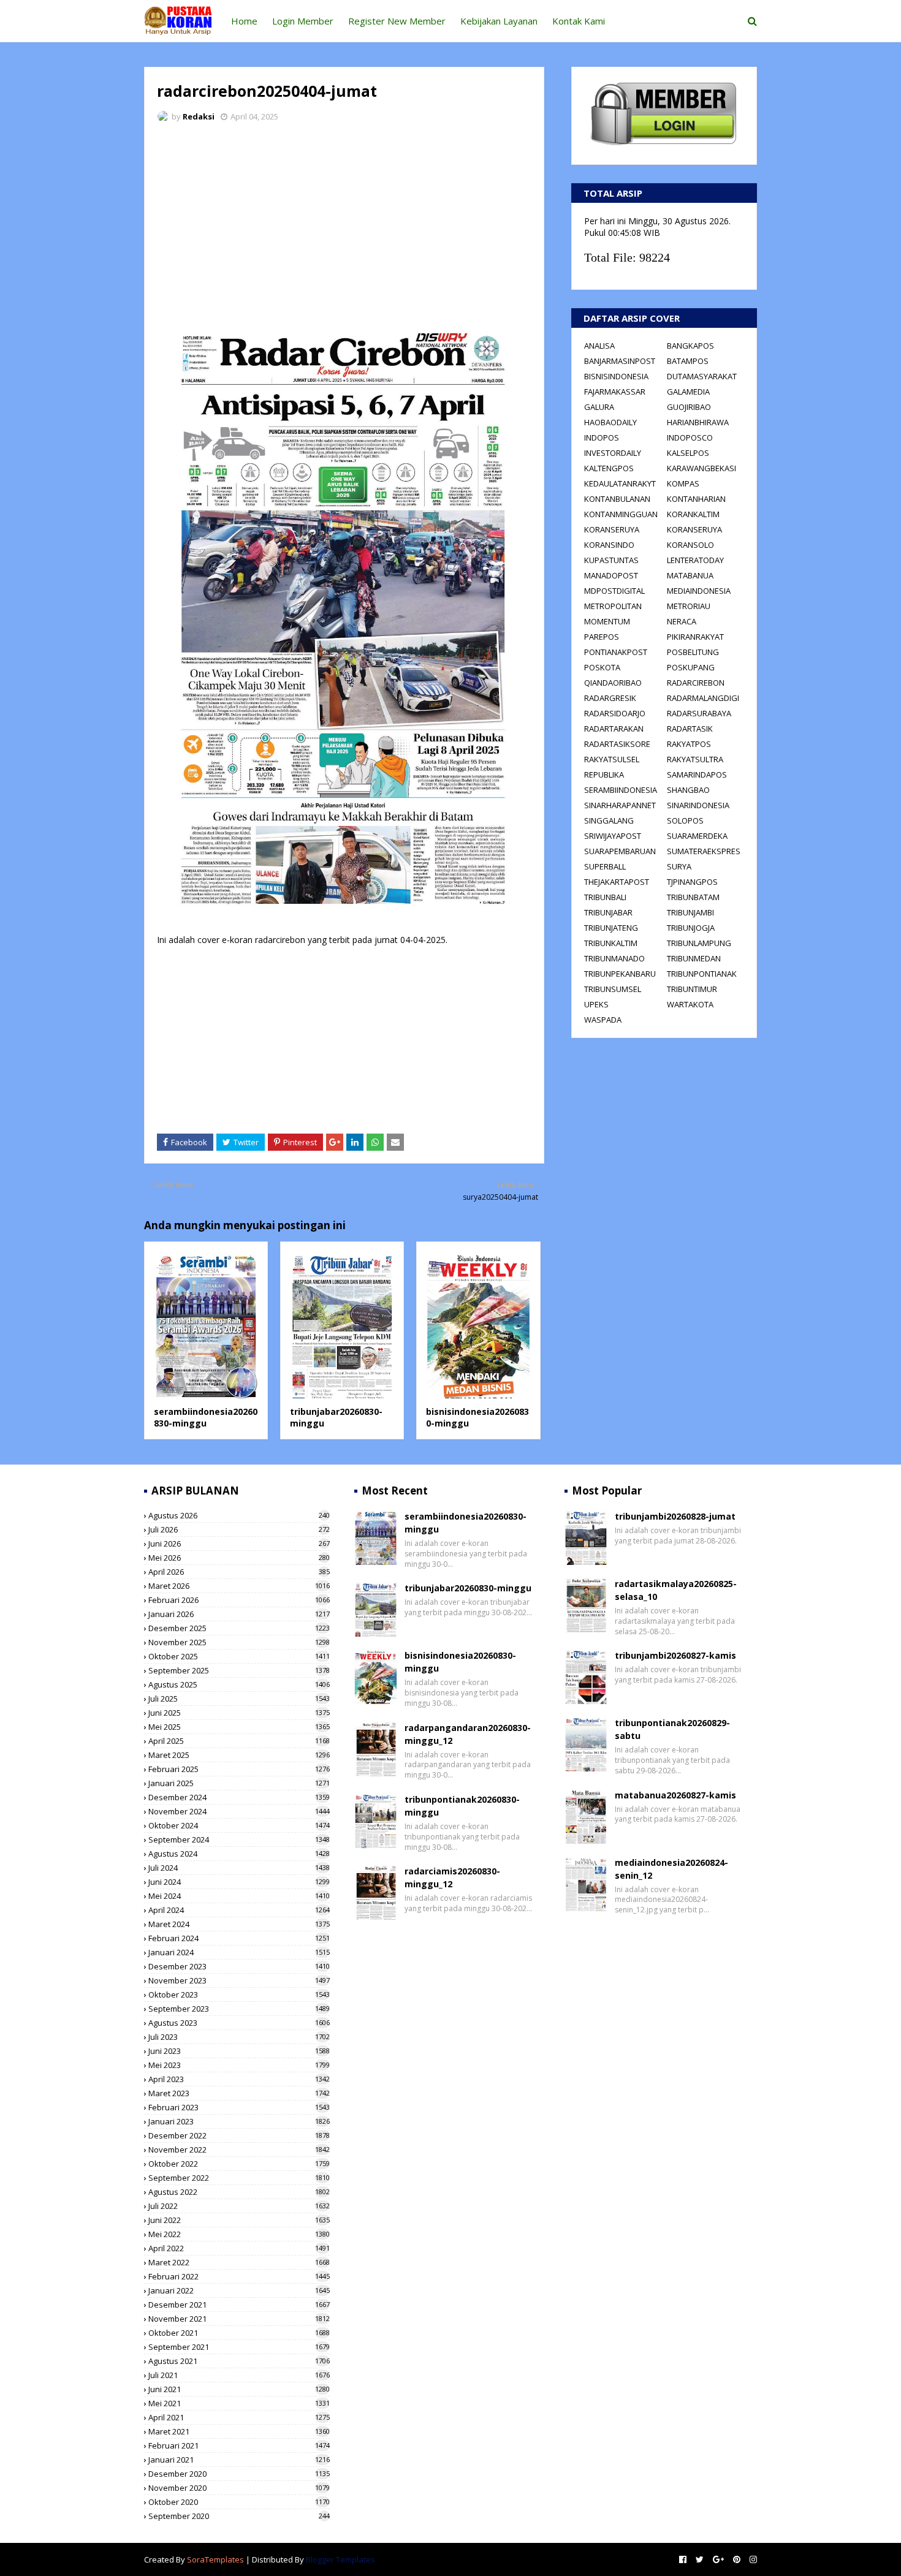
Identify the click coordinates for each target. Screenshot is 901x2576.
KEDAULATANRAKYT (620, 483)
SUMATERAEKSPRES (704, 851)
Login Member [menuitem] (303, 21)
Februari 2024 (239, 1938)
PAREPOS (602, 637)
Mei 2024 (239, 1896)
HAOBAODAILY (610, 422)
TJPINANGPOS (692, 882)
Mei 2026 (239, 1558)
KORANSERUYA (612, 529)
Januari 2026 (239, 1614)
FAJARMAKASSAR (615, 392)
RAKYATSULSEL (612, 759)
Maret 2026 (239, 1586)
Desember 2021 (239, 2305)
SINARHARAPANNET (620, 805)
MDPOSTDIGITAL (614, 591)
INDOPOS (602, 438)
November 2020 (239, 2488)
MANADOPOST (611, 575)
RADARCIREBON (696, 683)
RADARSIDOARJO (615, 713)
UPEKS (596, 1004)
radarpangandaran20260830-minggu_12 (468, 1734)
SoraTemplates (215, 2559)
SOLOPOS (685, 820)
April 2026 (239, 1572)
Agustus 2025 (239, 1684)
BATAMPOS (688, 361)
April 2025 (239, 1741)
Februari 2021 (239, 2445)
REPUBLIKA (604, 775)
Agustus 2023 (239, 2023)
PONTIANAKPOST (616, 652)
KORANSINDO (609, 545)
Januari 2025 (239, 1783)
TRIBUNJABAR (608, 912)
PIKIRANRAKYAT (695, 637)
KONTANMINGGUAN (621, 514)
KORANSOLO (690, 545)
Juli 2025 (239, 1699)
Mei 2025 (239, 1727)
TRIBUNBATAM (693, 897)
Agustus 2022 (239, 2192)
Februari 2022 (239, 2276)
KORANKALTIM (693, 514)
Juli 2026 (239, 1529)
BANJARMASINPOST (620, 361)
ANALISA (599, 346)
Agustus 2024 (239, 1854)
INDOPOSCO (690, 438)
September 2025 (239, 1670)
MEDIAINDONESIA (699, 591)
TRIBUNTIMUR (692, 989)
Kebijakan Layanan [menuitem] (499, 21)
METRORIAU (689, 606)
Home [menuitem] (244, 21)
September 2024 (239, 1839)
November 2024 (239, 1811)
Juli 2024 (239, 1868)
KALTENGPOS (609, 468)
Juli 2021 (239, 2375)
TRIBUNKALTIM (611, 943)
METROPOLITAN (613, 606)
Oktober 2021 (239, 2333)
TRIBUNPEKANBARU (620, 974)
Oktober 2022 (239, 2164)
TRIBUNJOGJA (691, 928)
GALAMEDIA (688, 392)
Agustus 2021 (239, 2361)
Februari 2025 (239, 1769)
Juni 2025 (239, 1713)
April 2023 (239, 2079)
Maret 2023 (239, 2093)
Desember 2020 (239, 2474)
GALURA (599, 407)
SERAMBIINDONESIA (621, 790)
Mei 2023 (239, 2065)
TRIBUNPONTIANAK (702, 974)
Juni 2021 (239, 2389)
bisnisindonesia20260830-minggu (460, 1662)
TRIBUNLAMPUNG (699, 943)
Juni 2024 (239, 1882)
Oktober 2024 (239, 1825)
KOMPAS (683, 483)
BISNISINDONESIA (616, 376)
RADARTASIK (690, 729)
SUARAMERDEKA (697, 836)
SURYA (679, 866)
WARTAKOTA (690, 1004)
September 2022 (239, 2178)
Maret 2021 (239, 2431)
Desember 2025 (239, 1628)
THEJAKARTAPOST (617, 882)
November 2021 (239, 2319)
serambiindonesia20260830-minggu (206, 1418)
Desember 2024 (239, 1797)
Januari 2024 (239, 1952)
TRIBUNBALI (605, 897)
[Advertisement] (344, 224)
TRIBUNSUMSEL (613, 989)
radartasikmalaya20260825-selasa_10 (676, 1590)
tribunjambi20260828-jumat (675, 1516)
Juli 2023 (239, 2037)
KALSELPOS (688, 453)
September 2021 (239, 2347)
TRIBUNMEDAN (694, 958)
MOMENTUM (607, 621)
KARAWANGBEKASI (701, 468)
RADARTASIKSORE (617, 744)
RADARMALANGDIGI (703, 698)
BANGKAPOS (690, 346)
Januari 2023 (239, 2121)
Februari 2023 (239, 2107)
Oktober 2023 (239, 1995)
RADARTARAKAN (614, 729)
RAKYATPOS (689, 744)
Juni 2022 (239, 2220)
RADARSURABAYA (699, 713)
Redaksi (199, 116)
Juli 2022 (239, 2206)
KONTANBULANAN (617, 499)
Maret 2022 (239, 2262)
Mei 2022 (239, 2234)
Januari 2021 (239, 2460)
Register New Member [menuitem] (397, 21)
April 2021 (239, 2417)
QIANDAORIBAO (613, 683)
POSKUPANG (691, 667)
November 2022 (239, 2150)
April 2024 (239, 1910)
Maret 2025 (239, 1755)
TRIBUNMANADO (614, 958)
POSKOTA (602, 667)
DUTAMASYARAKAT (702, 376)
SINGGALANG (609, 820)
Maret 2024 (239, 1924)
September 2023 (239, 2009)
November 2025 (239, 1642)
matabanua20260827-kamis (675, 1795)
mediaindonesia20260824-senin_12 (671, 1869)
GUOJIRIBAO (689, 407)
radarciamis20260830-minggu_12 (452, 1877)
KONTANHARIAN (696, 499)
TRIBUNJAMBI (690, 912)
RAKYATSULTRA (695, 759)
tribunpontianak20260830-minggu (462, 1806)
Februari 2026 (239, 1600)
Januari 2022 (239, 2290)
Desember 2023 (239, 1966)
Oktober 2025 (239, 1656)
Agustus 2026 (239, 1515)
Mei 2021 (239, 2403)
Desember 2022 (239, 2135)
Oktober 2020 (239, 2502)
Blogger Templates (340, 2559)
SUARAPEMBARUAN (620, 851)
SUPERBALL (605, 866)
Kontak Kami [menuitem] (579, 21)
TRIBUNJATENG (611, 928)
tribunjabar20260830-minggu (468, 1588)
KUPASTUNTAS (611, 560)
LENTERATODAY (695, 560)
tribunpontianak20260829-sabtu (672, 1729)
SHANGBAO (688, 790)
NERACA (682, 621)
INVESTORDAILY (613, 453)
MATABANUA (690, 575)
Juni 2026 (239, 1544)
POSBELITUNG (693, 652)
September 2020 (239, 2516)
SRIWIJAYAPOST (613, 836)
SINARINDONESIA (698, 805)
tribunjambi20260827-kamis (675, 1655)
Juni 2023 (239, 2051)
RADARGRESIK (610, 698)
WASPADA (603, 1020)
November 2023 (239, 1980)
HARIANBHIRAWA (698, 422)
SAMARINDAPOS (697, 775)
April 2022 (239, 2248)
